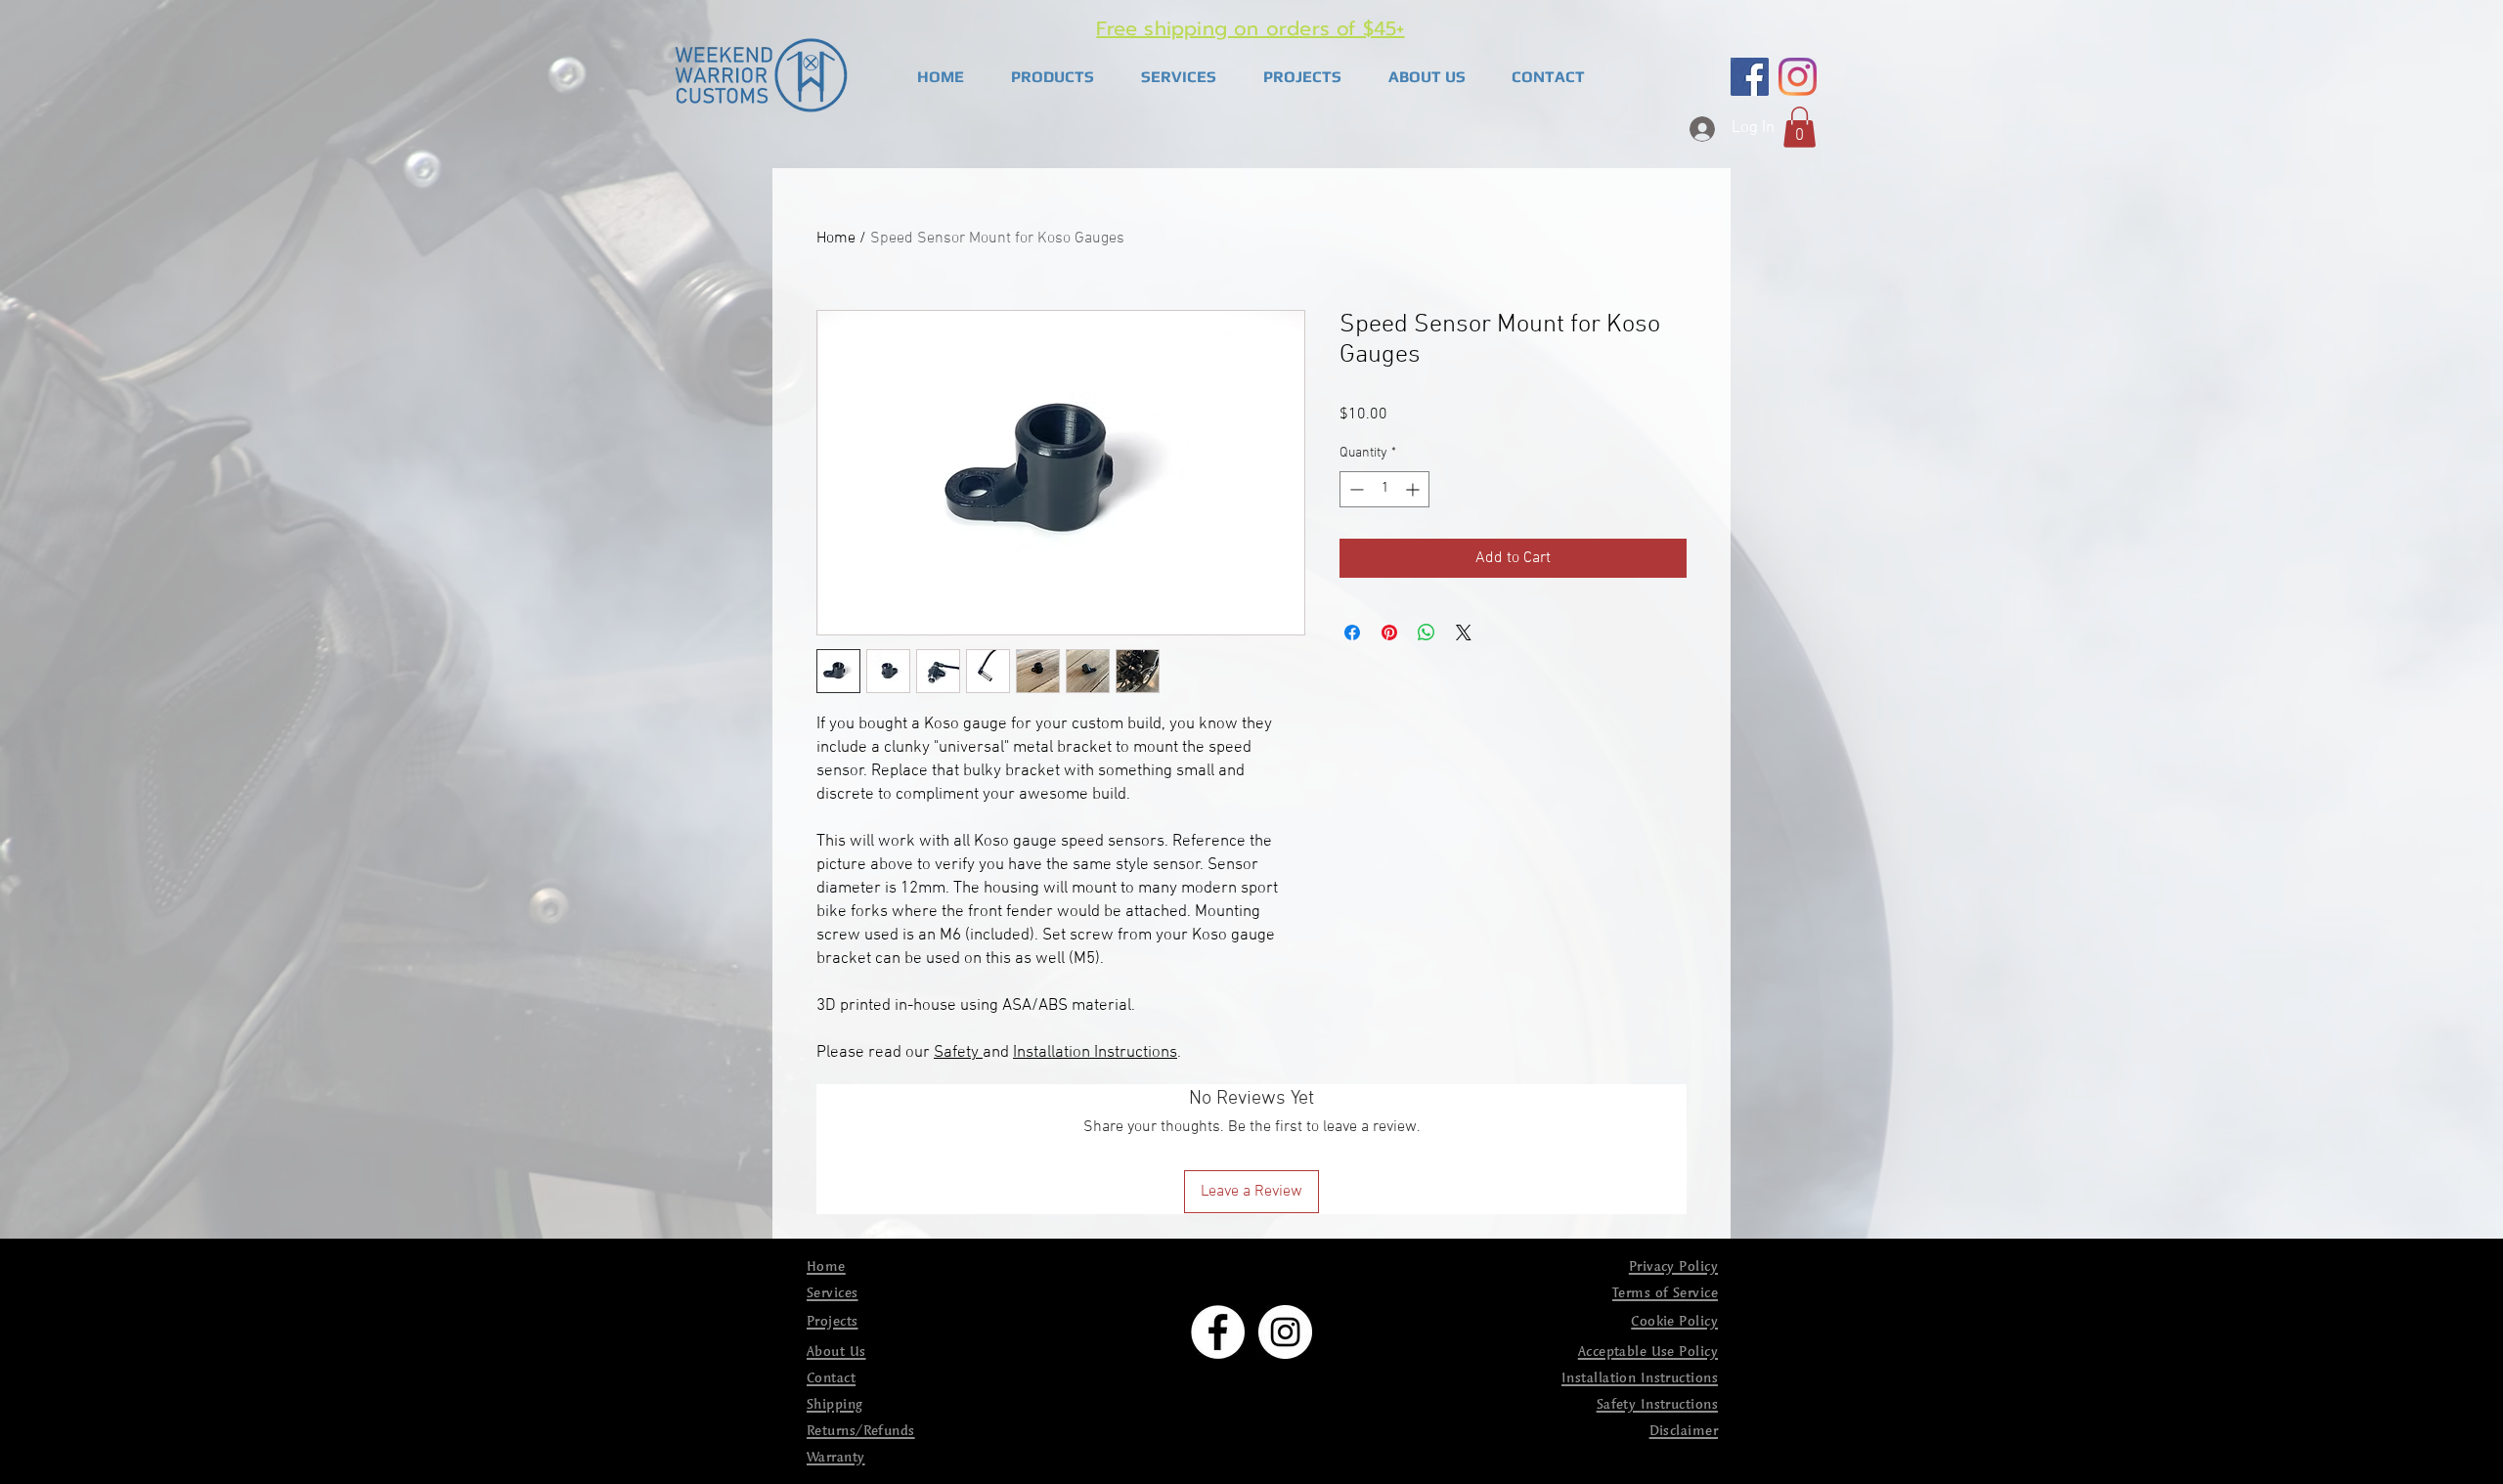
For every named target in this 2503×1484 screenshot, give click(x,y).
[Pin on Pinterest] (1389, 633)
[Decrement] (1355, 489)
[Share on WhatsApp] (1427, 633)
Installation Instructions (1095, 1053)
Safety (958, 1053)
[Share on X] (1464, 633)
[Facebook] (1750, 77)
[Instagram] (1798, 77)
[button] (1053, 77)
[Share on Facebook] (1352, 633)
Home (836, 239)
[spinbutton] (1384, 489)
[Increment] (1414, 489)
